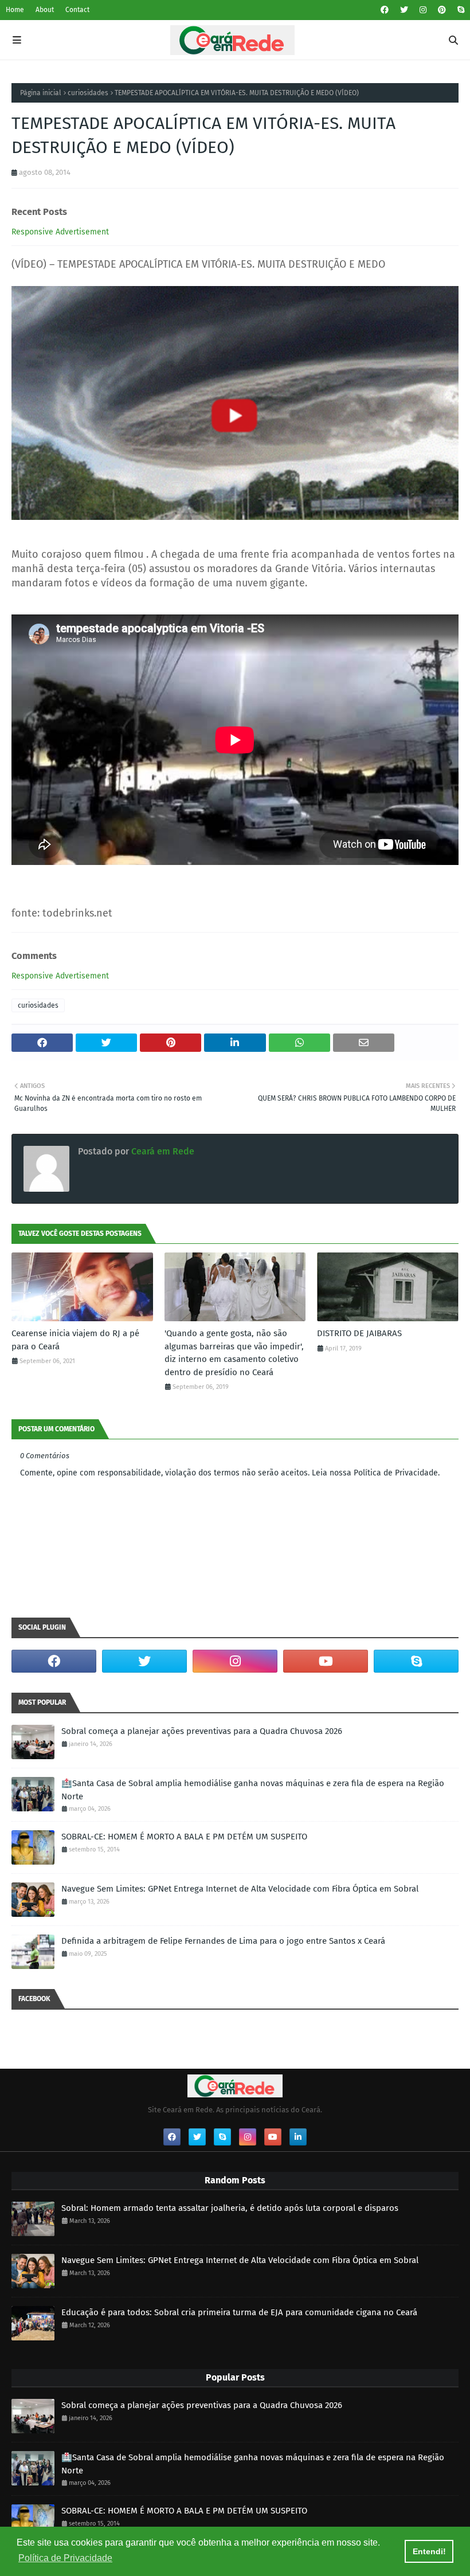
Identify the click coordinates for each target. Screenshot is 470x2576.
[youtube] (326, 1661)
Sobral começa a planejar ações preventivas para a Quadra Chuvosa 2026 (202, 1731)
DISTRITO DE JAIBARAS (359, 1333)
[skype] (459, 10)
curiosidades (88, 93)
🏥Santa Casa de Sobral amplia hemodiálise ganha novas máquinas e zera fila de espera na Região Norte (253, 1790)
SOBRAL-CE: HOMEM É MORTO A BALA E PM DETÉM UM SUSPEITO (184, 1837)
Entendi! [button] (429, 2551)
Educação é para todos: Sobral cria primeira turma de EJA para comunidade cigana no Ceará (239, 2312)
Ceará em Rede (162, 1151)
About (45, 10)
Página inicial (41, 93)
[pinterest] (442, 10)
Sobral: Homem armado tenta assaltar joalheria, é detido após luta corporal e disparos (230, 2208)
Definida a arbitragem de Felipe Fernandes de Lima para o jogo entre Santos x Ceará (223, 1941)
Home (15, 10)
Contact (77, 10)
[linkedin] (298, 2137)
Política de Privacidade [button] (65, 2558)
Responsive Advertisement (60, 232)
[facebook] (385, 10)
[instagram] (423, 10)
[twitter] (404, 10)
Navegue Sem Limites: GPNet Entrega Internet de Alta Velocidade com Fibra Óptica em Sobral (240, 1889)
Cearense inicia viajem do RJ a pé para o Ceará (75, 1340)
